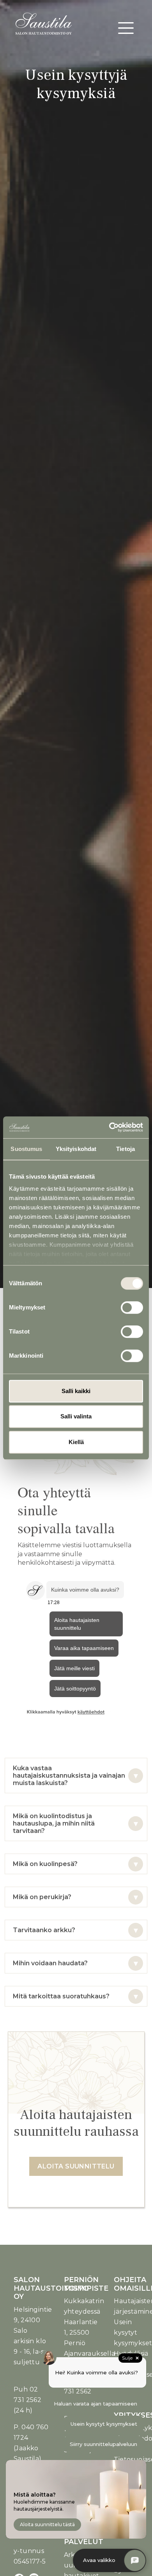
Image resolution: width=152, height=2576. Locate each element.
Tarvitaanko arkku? (44, 1930)
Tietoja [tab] (125, 1149)
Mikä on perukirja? (42, 1897)
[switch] (132, 1307)
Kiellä (76, 1442)
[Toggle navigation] (126, 28)
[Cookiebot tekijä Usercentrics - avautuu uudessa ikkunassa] (109, 1127)
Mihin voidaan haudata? (50, 1963)
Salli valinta (76, 1416)
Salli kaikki (76, 1391)
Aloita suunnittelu (76, 2166)
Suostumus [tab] (26, 1149)
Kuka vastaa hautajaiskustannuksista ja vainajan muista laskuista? (69, 1776)
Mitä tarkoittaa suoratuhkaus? (61, 1996)
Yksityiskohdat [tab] (76, 1149)
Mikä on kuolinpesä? (45, 1864)
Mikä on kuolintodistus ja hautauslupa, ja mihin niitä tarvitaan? (54, 1823)
